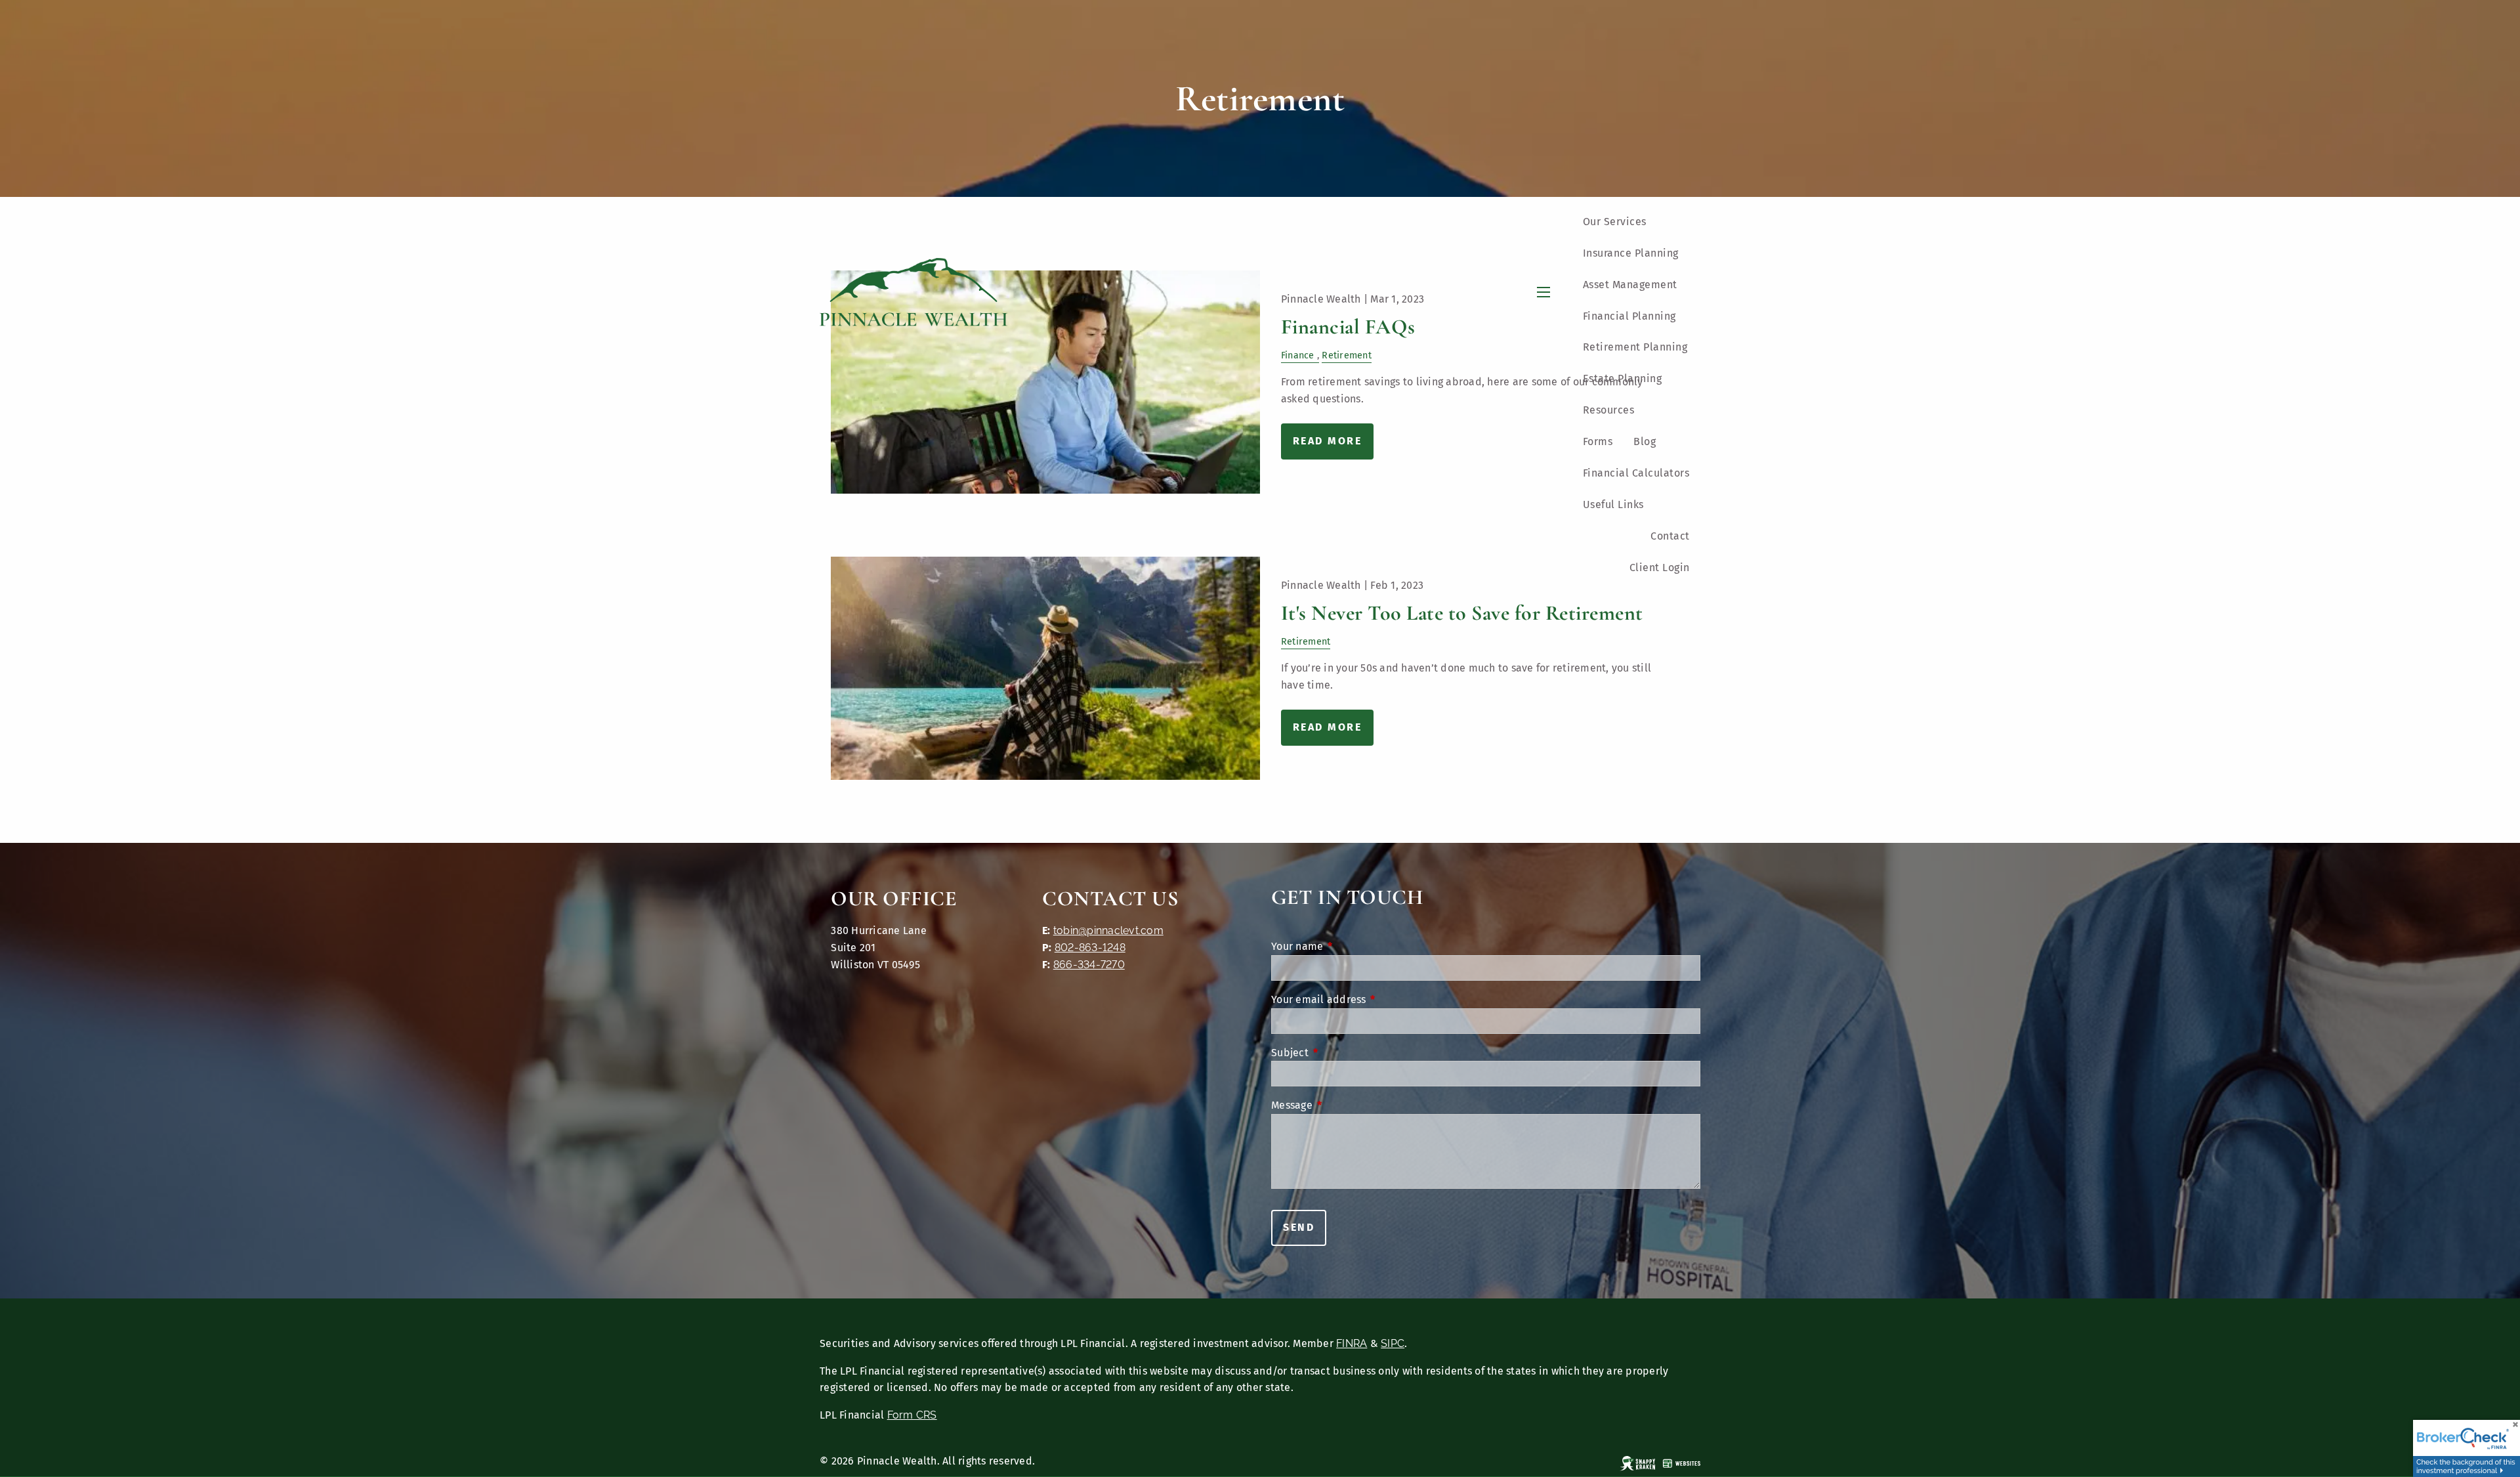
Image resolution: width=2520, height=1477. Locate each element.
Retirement (1306, 642)
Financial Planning (1629, 316)
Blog (1645, 441)
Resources (1609, 410)
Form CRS (912, 1415)
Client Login (1660, 567)
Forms (1598, 441)
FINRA (1352, 1343)
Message (1346, 1105)
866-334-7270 (1089, 965)
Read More (1328, 727)
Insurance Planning (1631, 253)
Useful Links (1613, 504)
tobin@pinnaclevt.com (1108, 931)
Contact (1670, 536)
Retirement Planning (1635, 347)
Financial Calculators (1636, 473)
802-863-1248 (1090, 948)
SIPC (1393, 1343)
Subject (1344, 1053)
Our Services (1615, 222)
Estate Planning (1623, 378)
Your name (1351, 946)
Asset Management (1630, 285)
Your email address (1373, 999)
